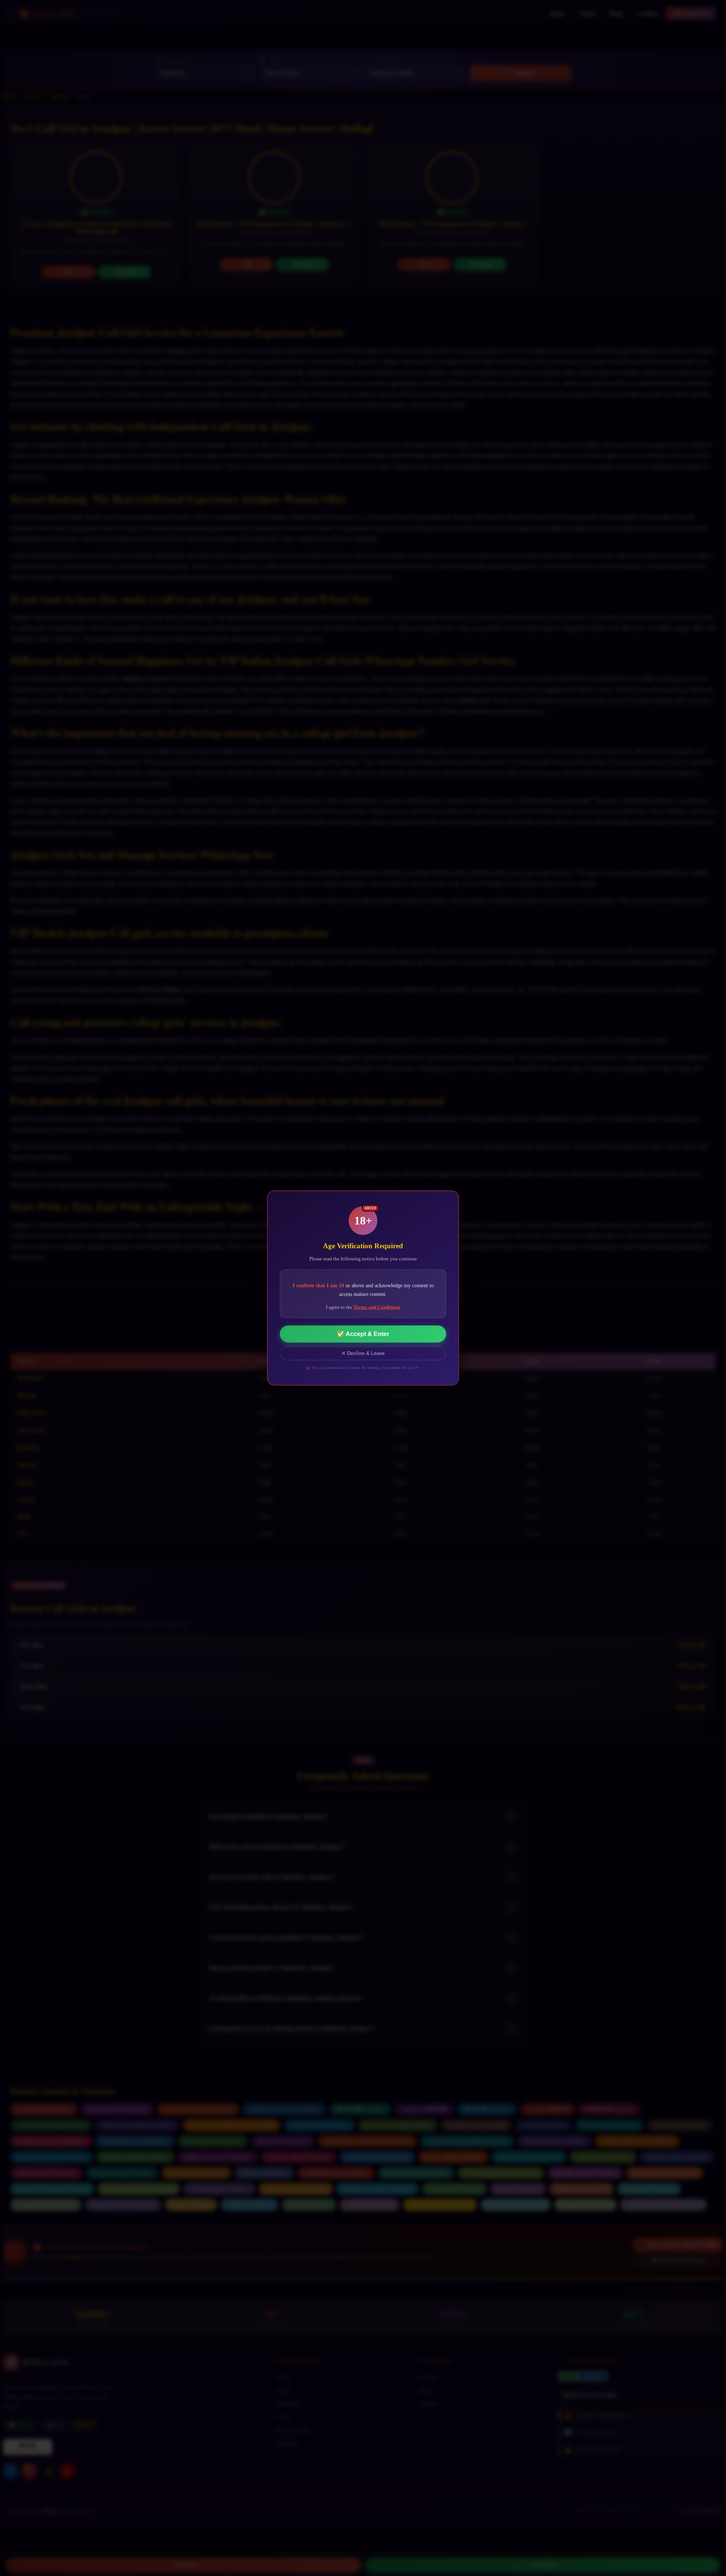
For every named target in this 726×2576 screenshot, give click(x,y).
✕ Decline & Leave (363, 1353)
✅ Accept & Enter (363, 1334)
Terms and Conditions (377, 1307)
